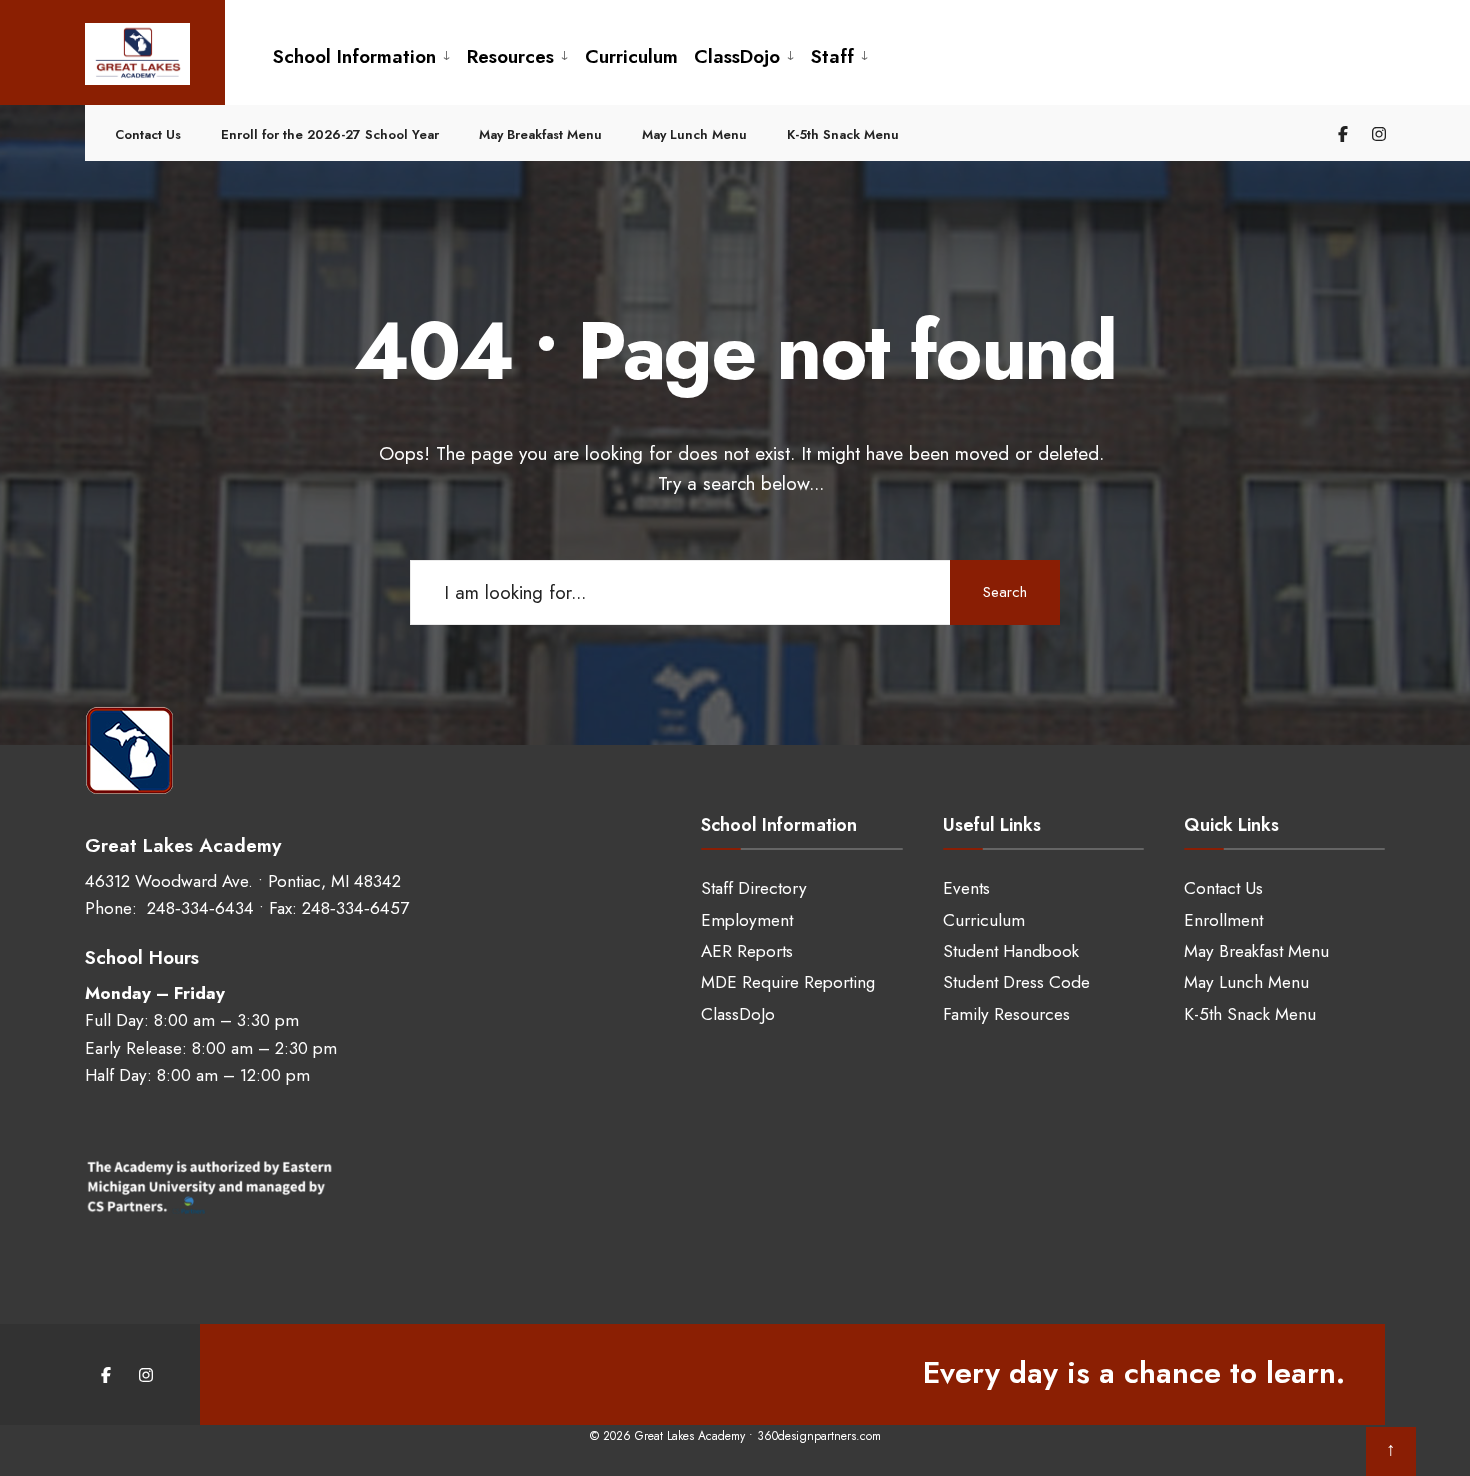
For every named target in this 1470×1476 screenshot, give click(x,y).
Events (966, 888)
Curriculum (631, 56)
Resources (510, 56)
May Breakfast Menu (540, 134)
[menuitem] (362, 54)
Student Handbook (1011, 951)
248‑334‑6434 (198, 908)
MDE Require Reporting (788, 982)
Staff (832, 56)
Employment (747, 920)
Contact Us (148, 134)
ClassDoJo (738, 1014)
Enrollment (1223, 920)
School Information (354, 56)
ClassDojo (737, 56)
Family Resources (1006, 1014)
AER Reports (747, 951)
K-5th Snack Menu (843, 134)
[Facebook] (1340, 133)
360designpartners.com (819, 1436)
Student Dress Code (1016, 982)
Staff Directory (754, 888)
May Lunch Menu (694, 134)
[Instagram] (1376, 133)
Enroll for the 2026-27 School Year (330, 134)
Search (1005, 592)
